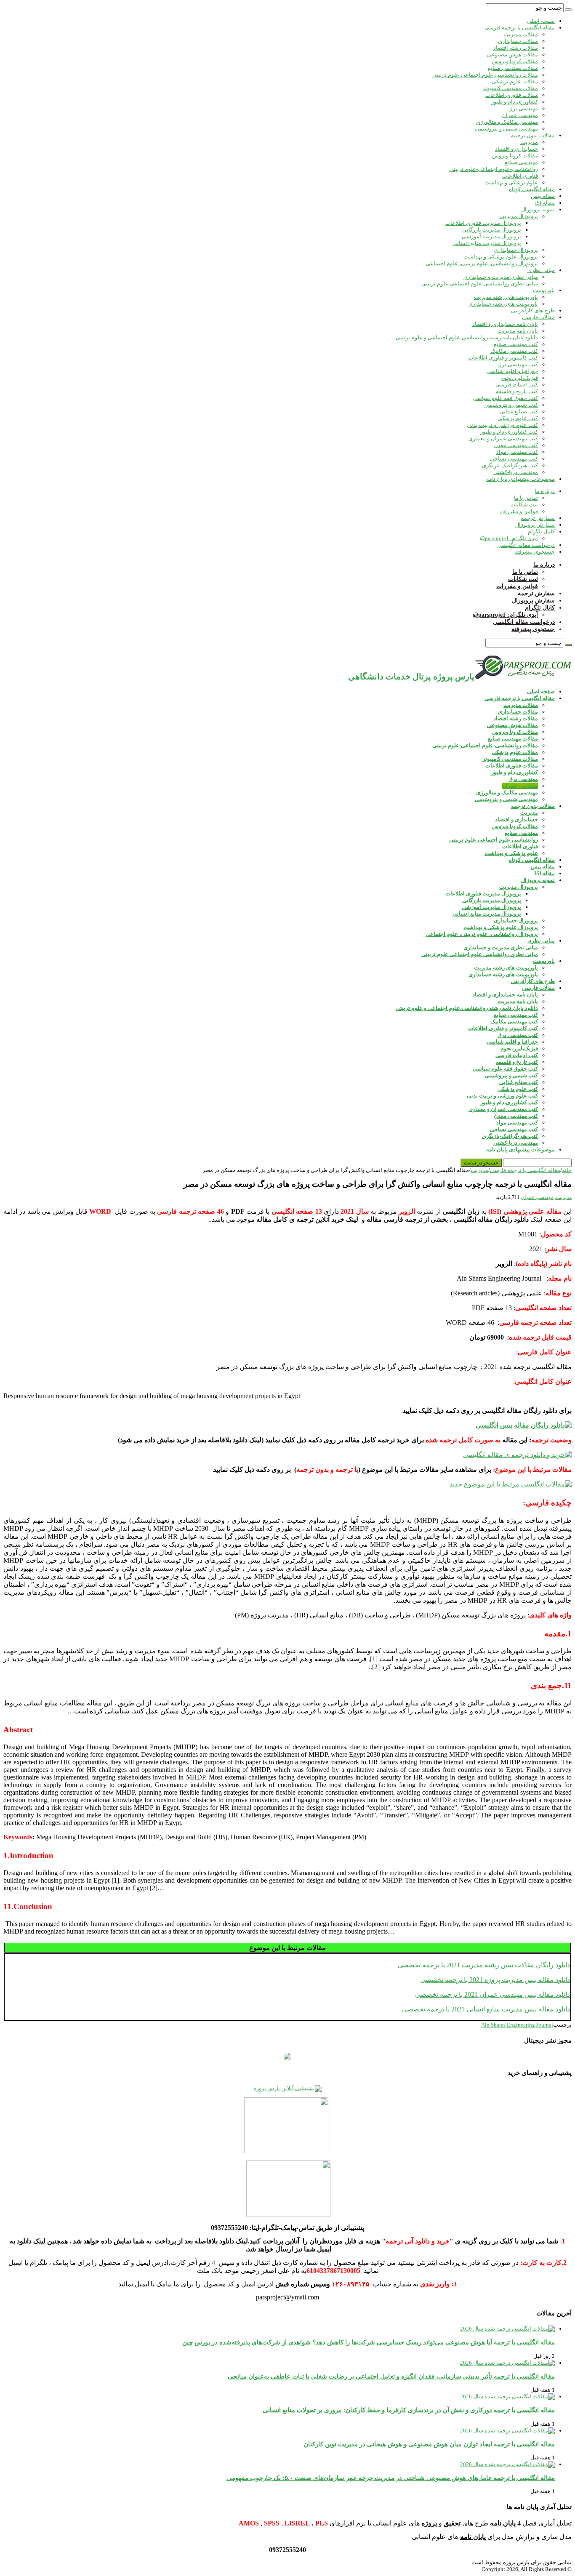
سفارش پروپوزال (535, 525)
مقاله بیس (543, 196)
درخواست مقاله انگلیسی (526, 545)
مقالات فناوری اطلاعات (512, 95)
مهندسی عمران (520, 115)
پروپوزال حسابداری (516, 250)
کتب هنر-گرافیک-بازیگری (510, 465)
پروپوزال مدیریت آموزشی (491, 236)
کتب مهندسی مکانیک (514, 351)
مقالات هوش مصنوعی (512, 55)
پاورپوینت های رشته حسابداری (503, 304)
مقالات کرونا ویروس (515, 61)
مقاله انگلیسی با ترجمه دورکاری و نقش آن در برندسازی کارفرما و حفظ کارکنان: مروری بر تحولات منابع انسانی (409, 2410)
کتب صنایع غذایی (519, 412)
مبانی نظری (541, 270)
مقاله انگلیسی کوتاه (532, 189)
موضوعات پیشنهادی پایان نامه (520, 479)
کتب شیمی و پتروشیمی (511, 405)
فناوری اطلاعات (520, 176)
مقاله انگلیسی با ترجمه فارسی (520, 28)
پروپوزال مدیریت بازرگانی (492, 230)
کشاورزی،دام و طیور (515, 102)
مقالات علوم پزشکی (515, 81)
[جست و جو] (568, 10)
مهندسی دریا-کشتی (516, 472)
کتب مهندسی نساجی (514, 459)
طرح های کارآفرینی (533, 310)
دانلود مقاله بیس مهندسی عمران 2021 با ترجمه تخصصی (492, 1994)
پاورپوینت (544, 290)
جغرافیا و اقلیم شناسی (512, 371)
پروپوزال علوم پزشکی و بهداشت (501, 257)
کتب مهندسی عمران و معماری (503, 438)
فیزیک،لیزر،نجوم (519, 378)
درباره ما (545, 491)
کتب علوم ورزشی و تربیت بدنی (502, 425)
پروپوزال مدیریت (519, 216)
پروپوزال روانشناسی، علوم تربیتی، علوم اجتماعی (482, 263)
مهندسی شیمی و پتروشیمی (506, 129)
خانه (567, 1170)
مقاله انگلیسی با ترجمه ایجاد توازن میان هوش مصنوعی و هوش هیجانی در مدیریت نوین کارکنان (429, 2444)
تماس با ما (526, 498)
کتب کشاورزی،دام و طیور (509, 432)
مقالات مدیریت (521, 34)
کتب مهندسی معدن (516, 445)
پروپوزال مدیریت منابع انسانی (487, 243)
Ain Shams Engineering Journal (517, 2025)
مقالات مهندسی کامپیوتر (510, 88)
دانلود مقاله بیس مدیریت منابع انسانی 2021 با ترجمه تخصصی (486, 2009)
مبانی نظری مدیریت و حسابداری (501, 277)
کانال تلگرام (541, 531)
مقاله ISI (545, 203)
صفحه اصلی (541, 21)
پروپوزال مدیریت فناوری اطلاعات (483, 223)
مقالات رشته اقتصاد (516, 48)
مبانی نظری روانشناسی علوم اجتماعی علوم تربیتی (480, 284)
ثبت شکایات (524, 505)
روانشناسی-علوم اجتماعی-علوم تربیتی (494, 169)
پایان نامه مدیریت (518, 331)
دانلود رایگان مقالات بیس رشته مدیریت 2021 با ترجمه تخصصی (484, 1965)
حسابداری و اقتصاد (516, 149)
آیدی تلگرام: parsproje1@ (509, 538)
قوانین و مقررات (519, 511)
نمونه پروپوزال (538, 209)
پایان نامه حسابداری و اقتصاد (505, 324)
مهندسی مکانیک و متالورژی (507, 122)
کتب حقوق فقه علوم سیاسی (505, 398)
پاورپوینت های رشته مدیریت (506, 297)
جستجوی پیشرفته (535, 552)
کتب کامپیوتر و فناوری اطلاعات (503, 358)
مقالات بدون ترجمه (533, 135)
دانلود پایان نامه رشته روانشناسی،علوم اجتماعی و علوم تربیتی (467, 337)
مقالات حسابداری (518, 41)
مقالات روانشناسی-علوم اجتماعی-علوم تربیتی (485, 75)
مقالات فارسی (538, 317)
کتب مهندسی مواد (517, 452)
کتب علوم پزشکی (518, 418)
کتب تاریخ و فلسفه (517, 391)
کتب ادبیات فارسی (517, 385)
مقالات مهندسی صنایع (513, 68)
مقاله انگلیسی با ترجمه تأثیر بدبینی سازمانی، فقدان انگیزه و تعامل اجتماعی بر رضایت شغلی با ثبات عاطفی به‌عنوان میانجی (391, 2376)
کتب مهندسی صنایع (516, 344)
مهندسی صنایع (521, 162)
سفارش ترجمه (538, 518)
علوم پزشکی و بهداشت (511, 182)
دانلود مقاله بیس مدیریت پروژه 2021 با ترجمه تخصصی (495, 1980)
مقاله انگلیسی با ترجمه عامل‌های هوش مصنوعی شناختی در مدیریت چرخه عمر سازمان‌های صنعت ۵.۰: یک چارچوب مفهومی (391, 2478)
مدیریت (529, 142)
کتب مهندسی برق (518, 364)
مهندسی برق (523, 108)
